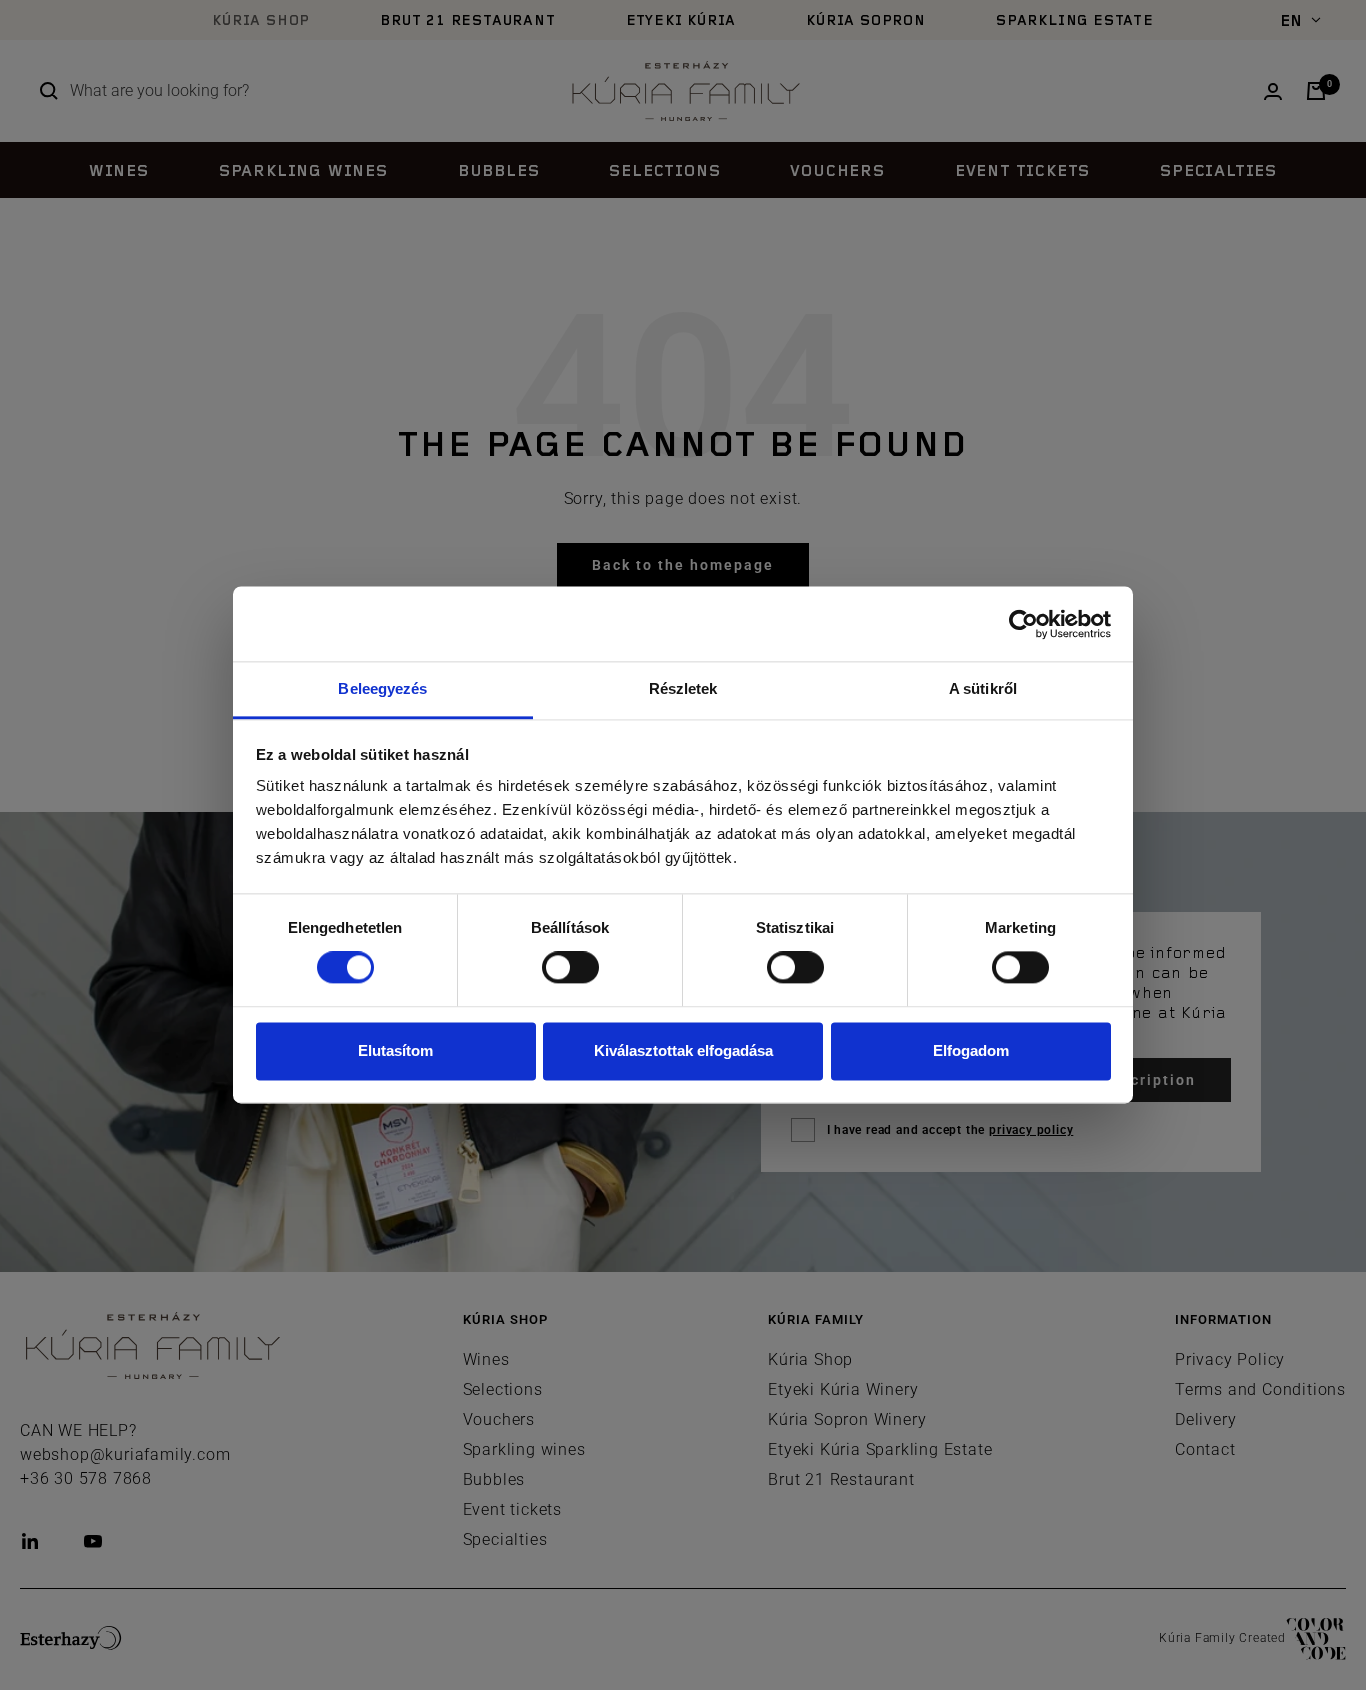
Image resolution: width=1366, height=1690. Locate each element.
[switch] (570, 968)
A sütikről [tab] (983, 688)
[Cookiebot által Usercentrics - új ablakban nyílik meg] (1023, 624)
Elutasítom (395, 1050)
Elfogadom (971, 1050)
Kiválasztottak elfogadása (683, 1050)
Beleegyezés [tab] (382, 688)
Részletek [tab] (683, 688)
